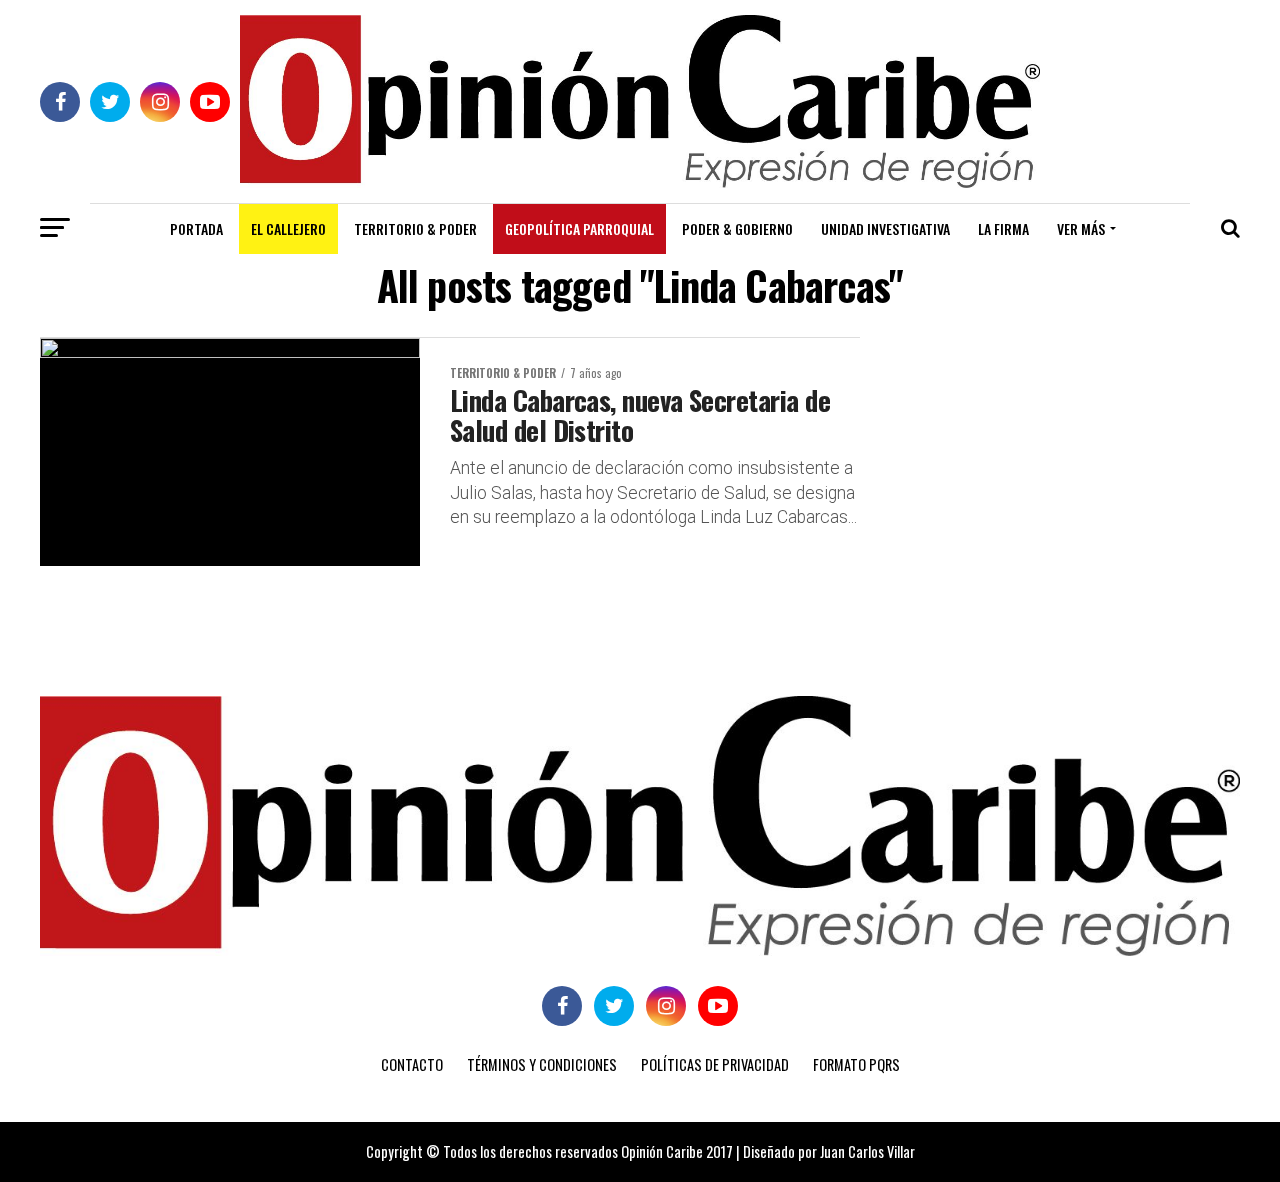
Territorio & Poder (415, 228)
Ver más (1081, 228)
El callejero (288, 228)
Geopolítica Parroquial (579, 228)
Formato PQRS (856, 1064)
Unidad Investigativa (885, 228)
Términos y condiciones (542, 1064)
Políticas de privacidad (715, 1064)
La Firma (1003, 228)
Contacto (412, 1064)
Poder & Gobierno (737, 228)
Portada (196, 228)
